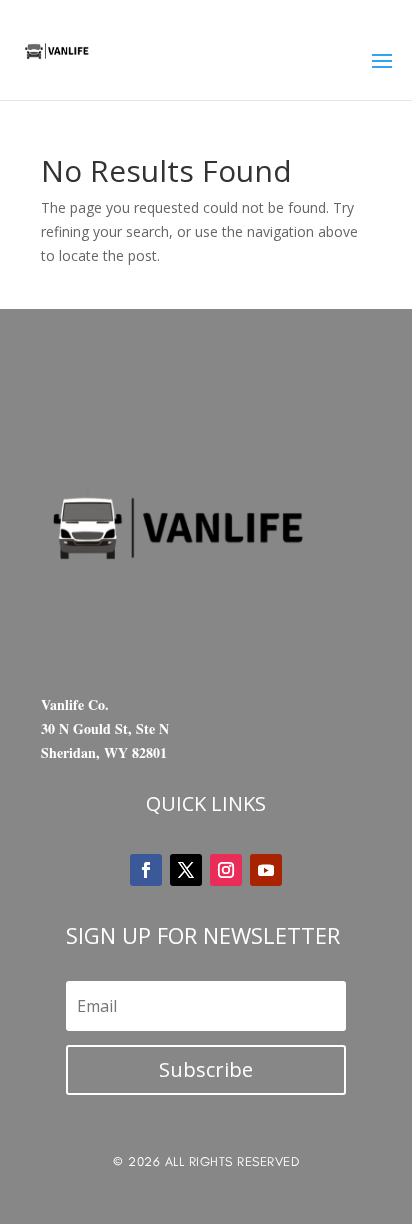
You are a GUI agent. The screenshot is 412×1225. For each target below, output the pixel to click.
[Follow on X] (186, 870)
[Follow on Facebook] (146, 870)
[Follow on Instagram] (226, 870)
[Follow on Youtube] (266, 870)
